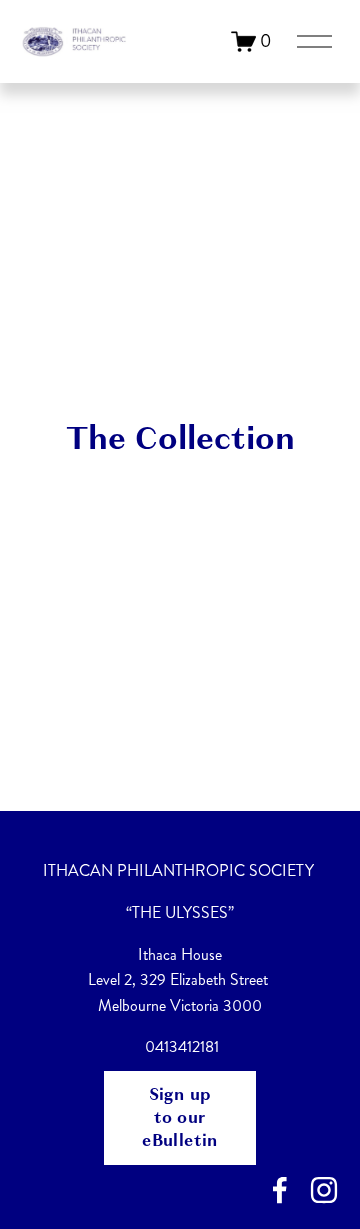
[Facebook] (280, 1190)
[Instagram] (324, 1190)
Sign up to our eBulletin (179, 1117)
